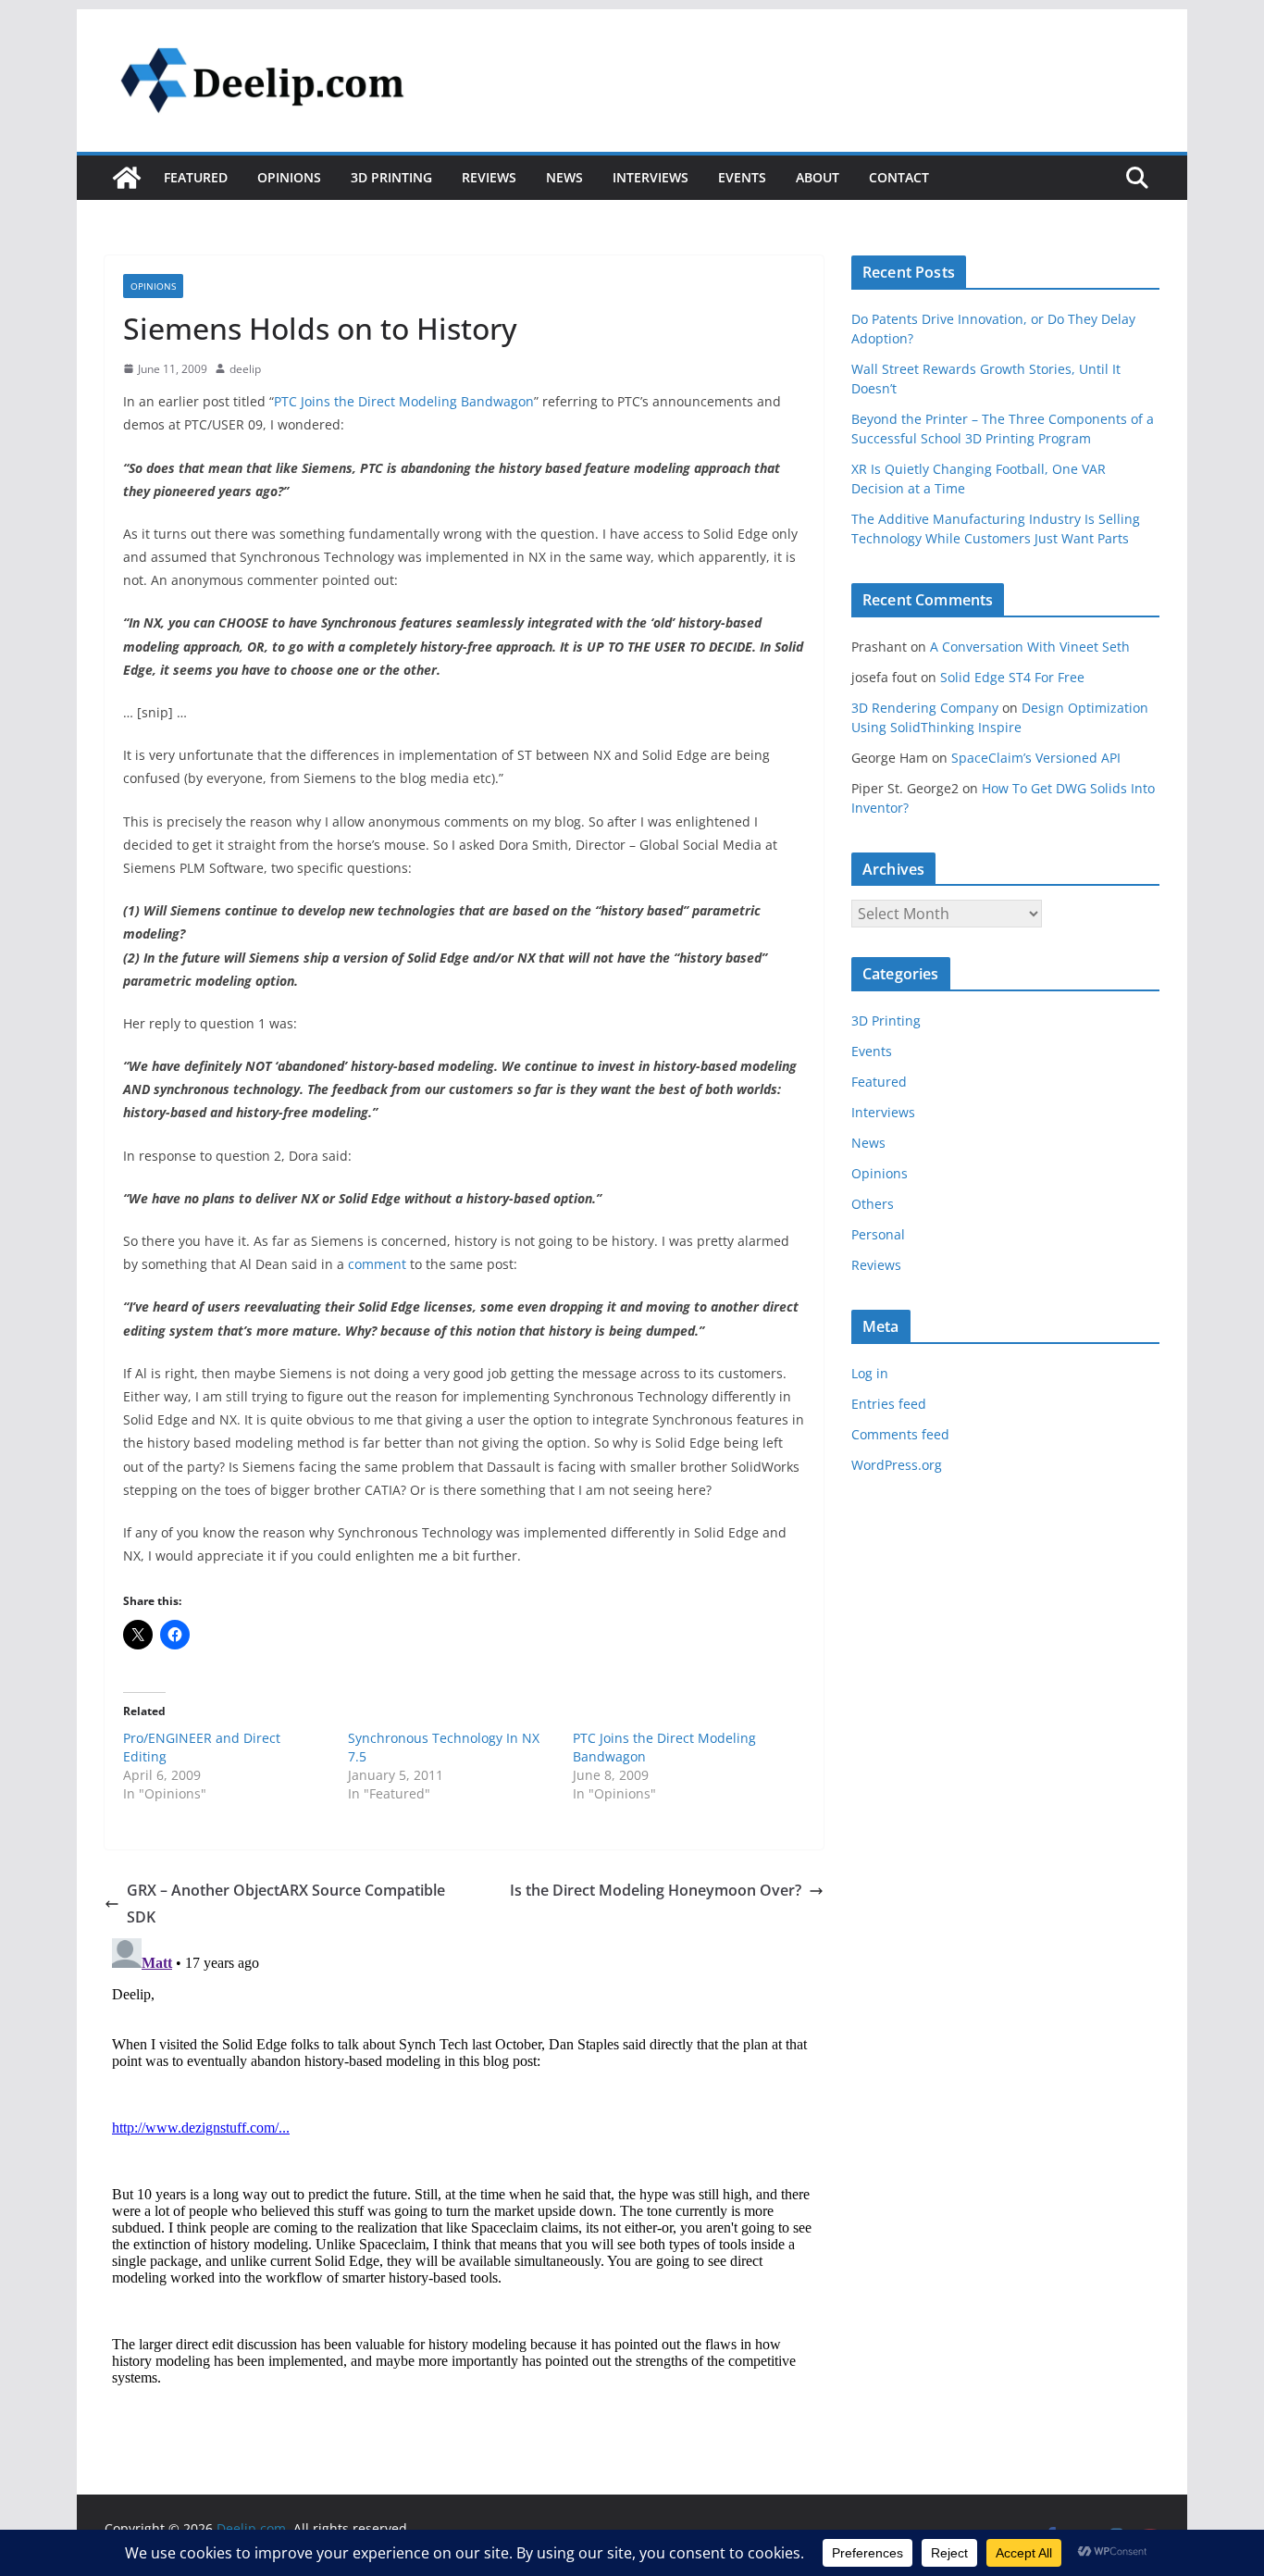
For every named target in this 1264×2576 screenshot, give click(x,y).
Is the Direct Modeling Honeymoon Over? (656, 1890)
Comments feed (900, 1434)
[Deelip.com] (127, 178)
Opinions (289, 177)
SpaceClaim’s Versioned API (1036, 758)
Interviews (651, 177)
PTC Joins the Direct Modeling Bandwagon (404, 401)
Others (873, 1204)
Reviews (489, 177)
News (564, 177)
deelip (245, 369)
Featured (196, 177)
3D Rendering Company (925, 708)
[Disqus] (464, 2162)
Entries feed (889, 1404)
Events (742, 177)
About (818, 177)
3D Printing (391, 177)
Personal (878, 1234)
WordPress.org (897, 1465)
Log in (870, 1373)
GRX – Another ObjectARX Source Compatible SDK (286, 1904)
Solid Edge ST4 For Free (1012, 677)
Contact (899, 177)
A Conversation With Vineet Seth (1030, 647)
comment (377, 1264)
